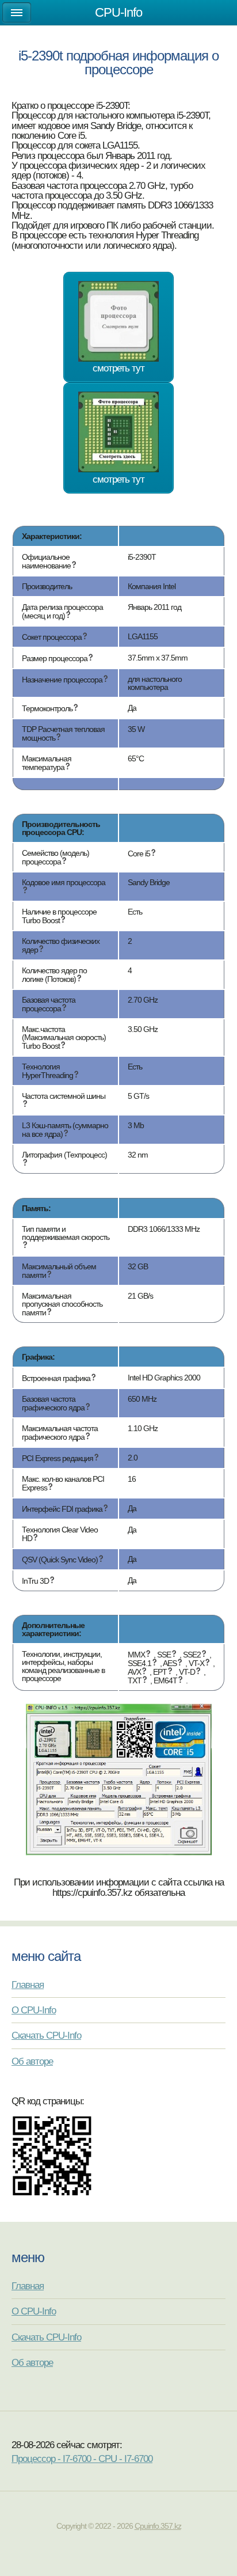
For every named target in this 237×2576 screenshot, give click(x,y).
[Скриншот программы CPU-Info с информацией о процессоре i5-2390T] (119, 1852)
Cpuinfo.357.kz (158, 2526)
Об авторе (32, 2061)
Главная (28, 1985)
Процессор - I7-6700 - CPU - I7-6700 (82, 2459)
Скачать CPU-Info (46, 2035)
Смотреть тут (118, 368)
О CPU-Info (34, 2010)
